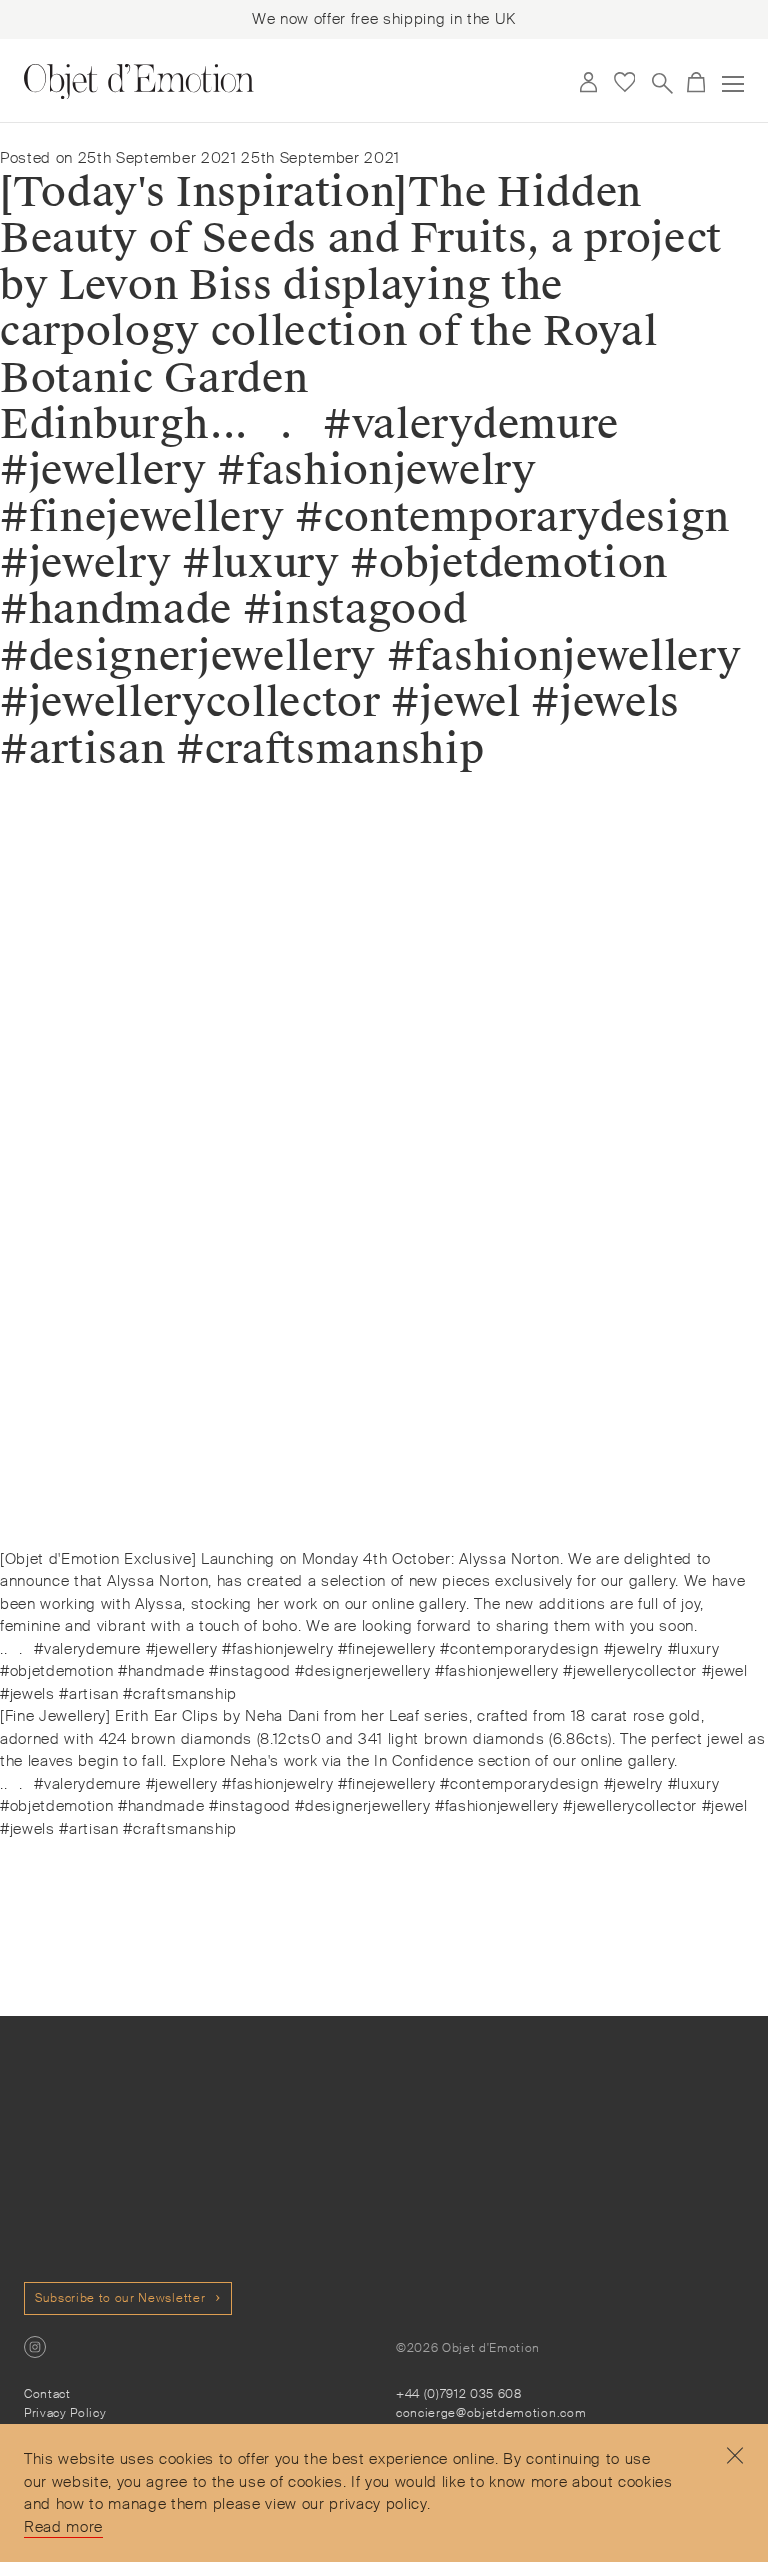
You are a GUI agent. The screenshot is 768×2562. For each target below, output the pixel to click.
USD (551, 83)
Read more (63, 2527)
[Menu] (733, 84)
